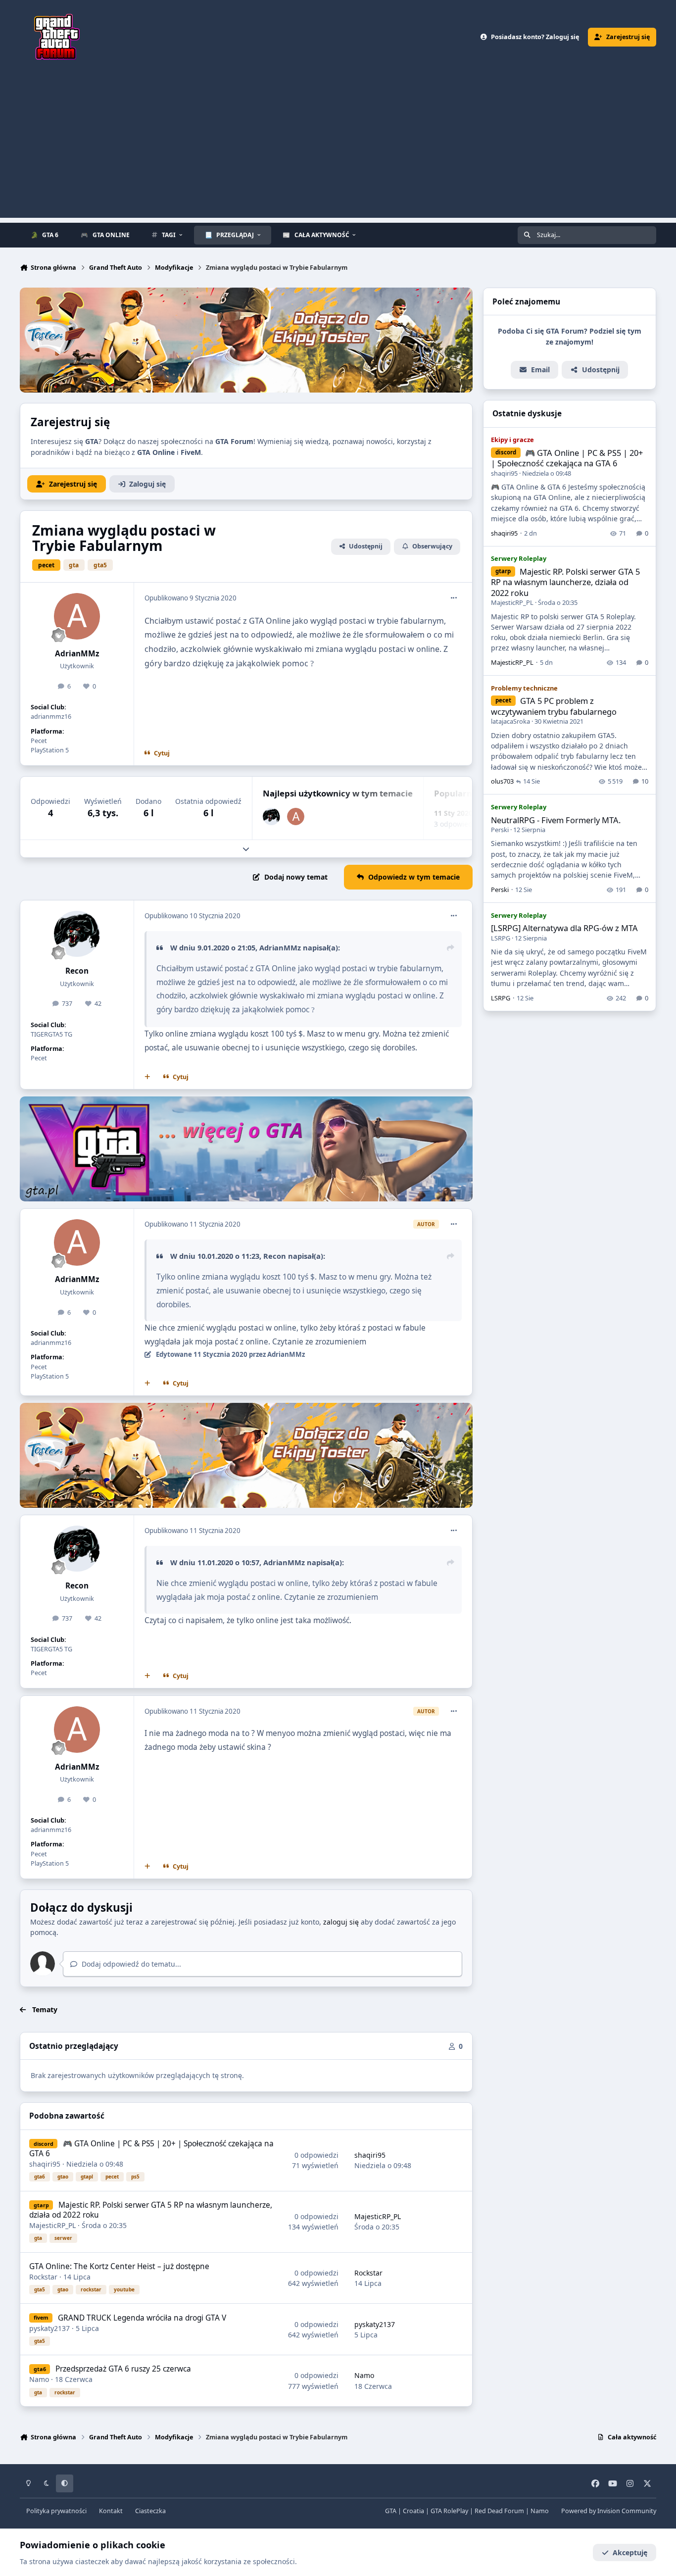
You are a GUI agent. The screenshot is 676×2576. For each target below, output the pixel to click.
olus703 (502, 781)
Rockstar (43, 2277)
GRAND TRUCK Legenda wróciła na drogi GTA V (142, 2318)
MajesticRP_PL (52, 2225)
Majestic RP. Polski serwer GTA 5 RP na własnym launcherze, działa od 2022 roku (150, 2210)
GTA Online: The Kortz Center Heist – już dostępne (119, 2266)
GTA (391, 2511)
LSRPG (501, 938)
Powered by (609, 2511)
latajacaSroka (510, 721)
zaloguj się (341, 1922)
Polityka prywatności (56, 2511)
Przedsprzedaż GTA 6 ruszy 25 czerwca (123, 2369)
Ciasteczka (150, 2511)
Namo (39, 2379)
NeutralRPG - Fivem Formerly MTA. (556, 820)
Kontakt (111, 2511)
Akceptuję (630, 2552)
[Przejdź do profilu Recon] (271, 817)
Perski (500, 830)
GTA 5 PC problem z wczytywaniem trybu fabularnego (554, 706)
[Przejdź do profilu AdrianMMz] (77, 616)
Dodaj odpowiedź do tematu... (130, 1964)
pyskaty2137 (49, 2328)
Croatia (413, 2511)
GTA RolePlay (449, 2511)
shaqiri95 (45, 2164)
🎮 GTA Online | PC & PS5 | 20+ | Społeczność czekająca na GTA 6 (151, 2149)
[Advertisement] (338, 149)
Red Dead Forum (499, 2511)
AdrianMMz (77, 654)
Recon (77, 971)
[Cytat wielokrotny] (147, 1077)
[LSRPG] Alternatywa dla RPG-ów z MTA (564, 928)
